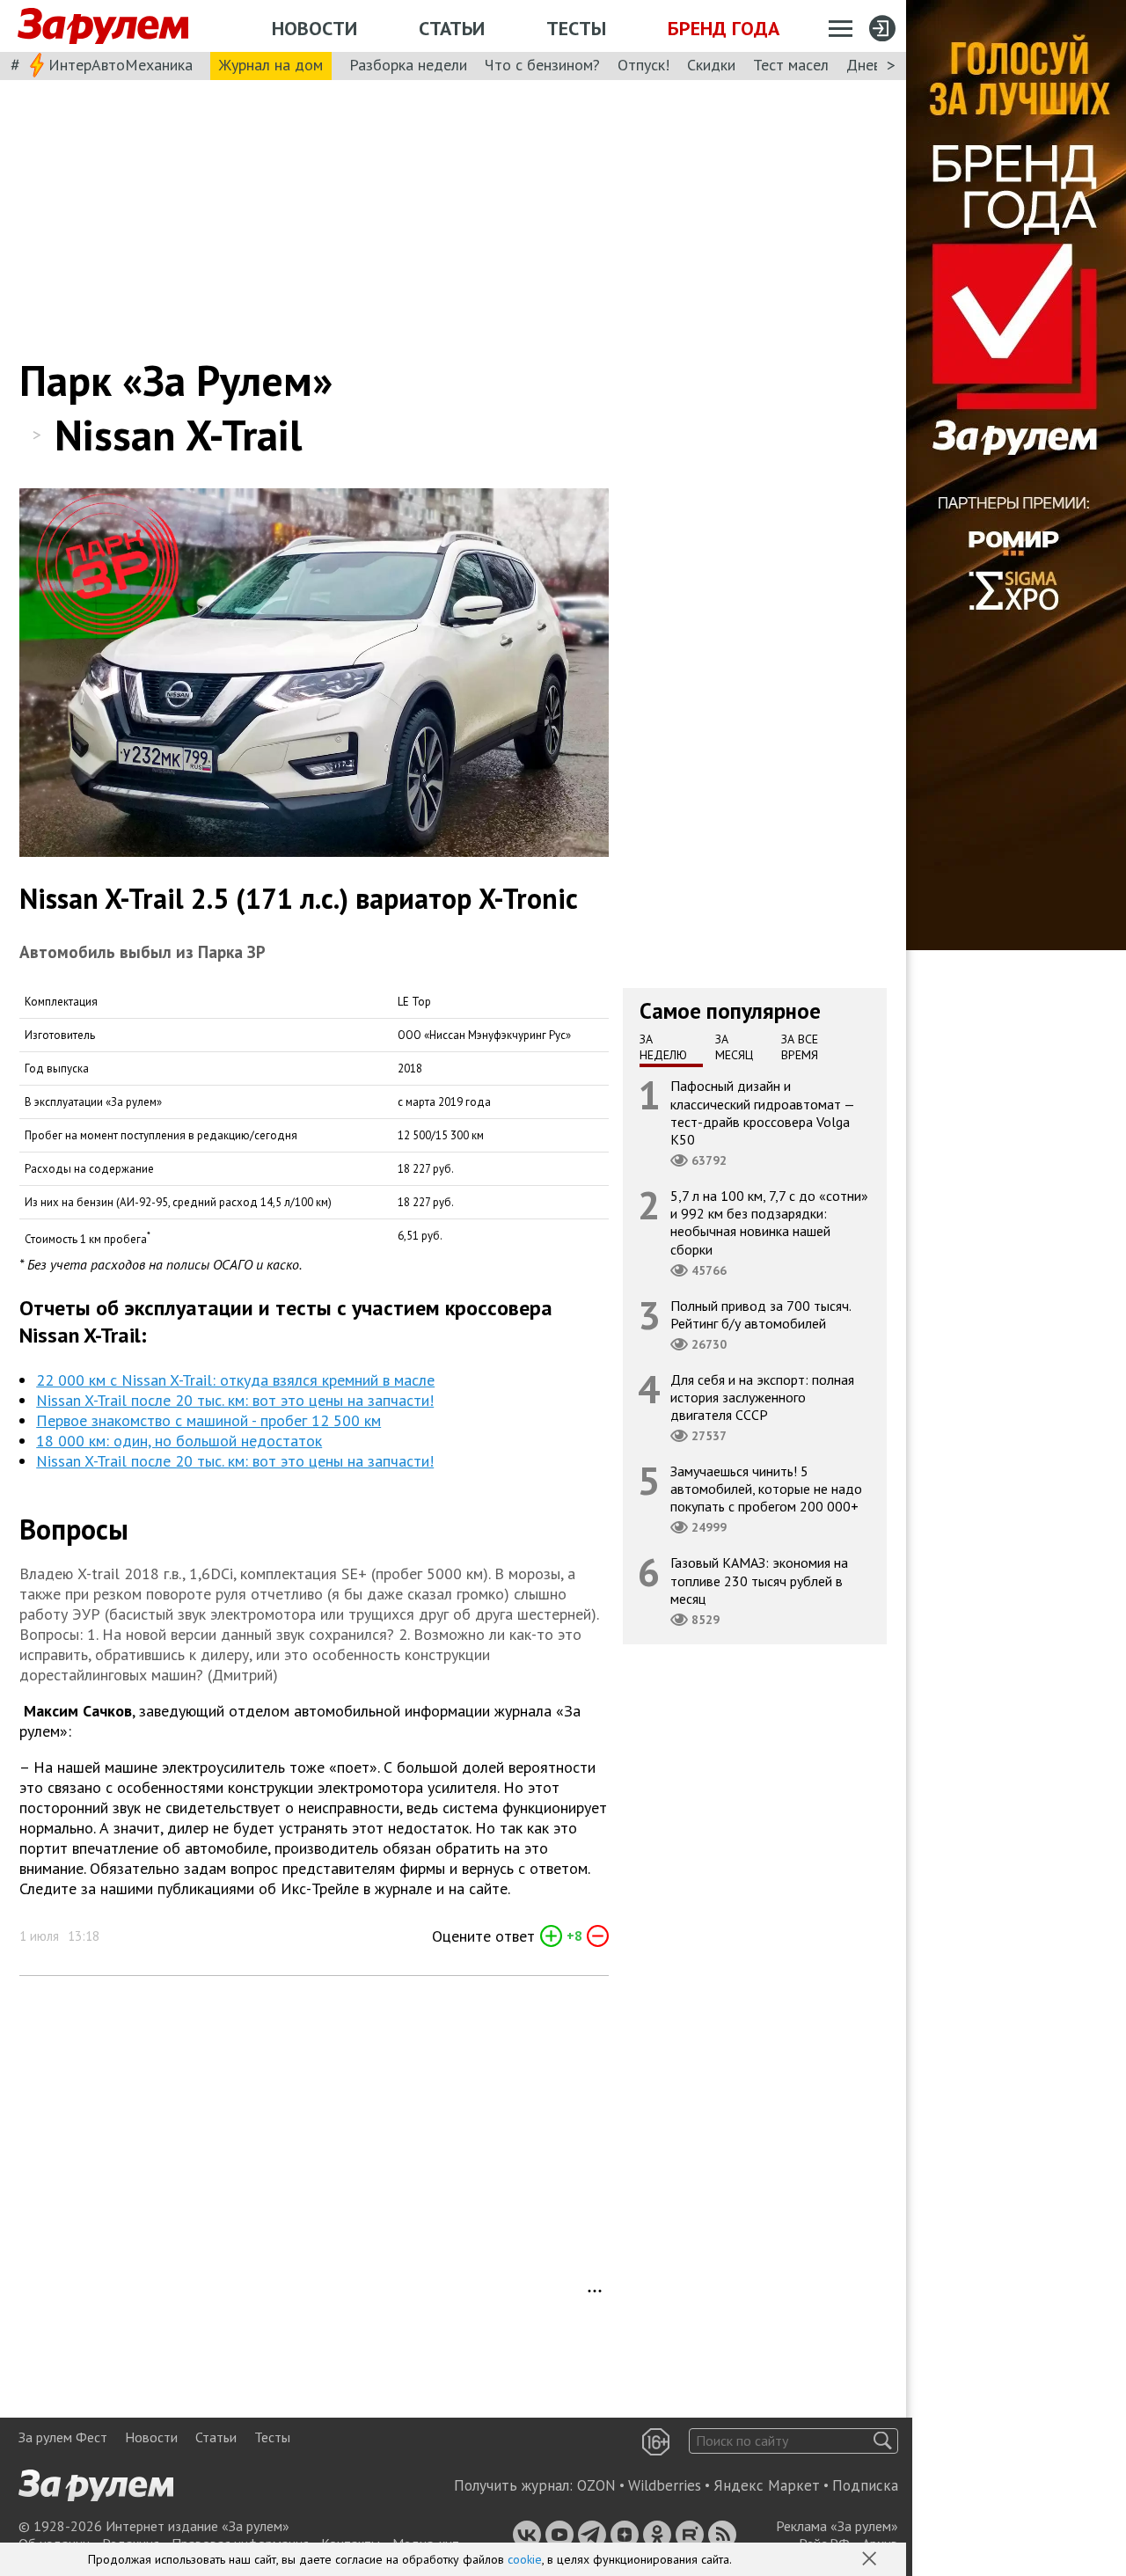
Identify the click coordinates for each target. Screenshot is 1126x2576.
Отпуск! (643, 65)
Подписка (865, 2485)
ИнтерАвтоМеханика (121, 65)
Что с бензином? (542, 65)
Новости (314, 28)
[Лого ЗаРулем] (103, 26)
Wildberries (665, 2485)
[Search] (883, 2441)
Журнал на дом (271, 65)
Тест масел (791, 65)
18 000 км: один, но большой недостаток (179, 1441)
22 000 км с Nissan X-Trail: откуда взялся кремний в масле (235, 1380)
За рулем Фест (63, 2437)
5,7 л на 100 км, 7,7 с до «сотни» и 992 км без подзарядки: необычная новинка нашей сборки (769, 1222)
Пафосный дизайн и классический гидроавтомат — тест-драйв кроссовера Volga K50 (763, 1112)
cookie (525, 2559)
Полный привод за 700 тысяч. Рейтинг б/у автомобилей (761, 1314)
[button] (871, 2560)
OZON (596, 2485)
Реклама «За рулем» (837, 2526)
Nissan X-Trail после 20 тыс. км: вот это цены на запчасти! (235, 1400)
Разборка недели (408, 65)
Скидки (711, 65)
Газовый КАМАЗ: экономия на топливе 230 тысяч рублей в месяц (759, 1580)
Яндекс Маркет (767, 2485)
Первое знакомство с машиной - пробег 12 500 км (208, 1420)
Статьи (452, 28)
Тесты (576, 28)
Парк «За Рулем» (176, 380)
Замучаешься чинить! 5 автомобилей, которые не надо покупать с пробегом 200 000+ (766, 1489)
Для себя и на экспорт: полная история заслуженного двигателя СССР (762, 1396)
